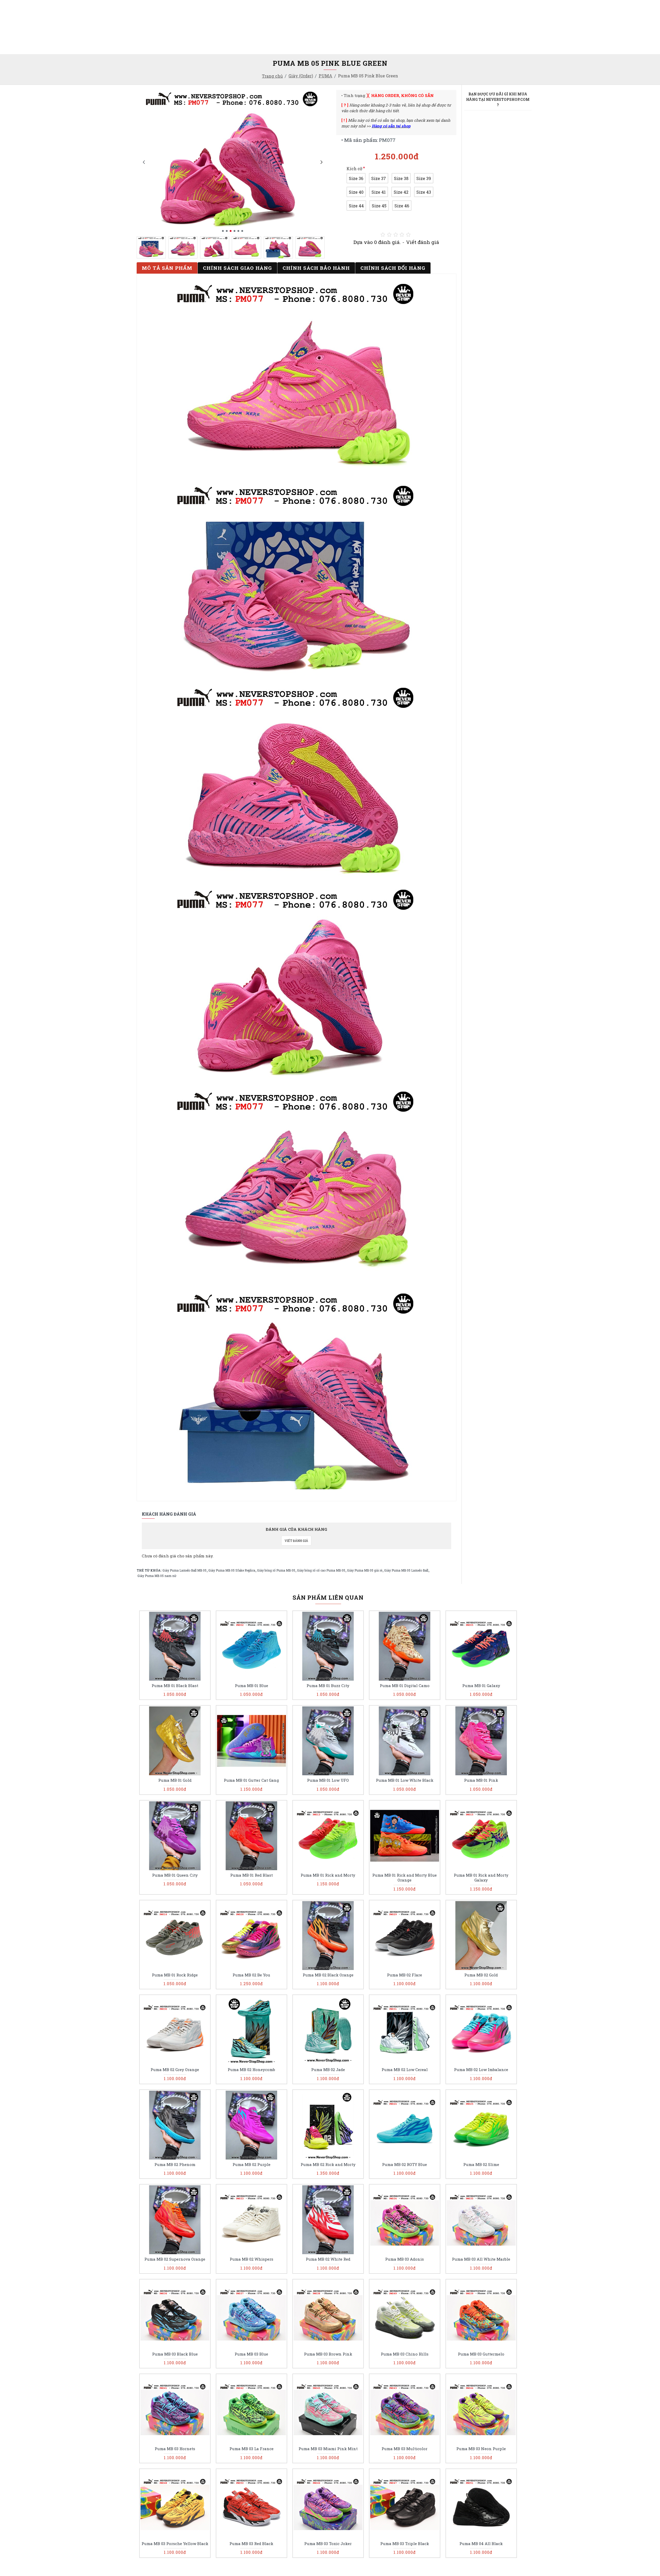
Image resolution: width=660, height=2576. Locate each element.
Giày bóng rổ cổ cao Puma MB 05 (321, 1570)
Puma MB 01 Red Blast (251, 1875)
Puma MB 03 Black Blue (175, 2354)
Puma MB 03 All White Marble (481, 2259)
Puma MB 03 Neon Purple (481, 2449)
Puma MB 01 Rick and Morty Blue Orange (405, 1878)
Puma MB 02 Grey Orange (175, 2070)
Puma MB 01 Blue (251, 1686)
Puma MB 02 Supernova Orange (175, 2259)
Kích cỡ (354, 169)
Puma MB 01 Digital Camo (405, 1686)
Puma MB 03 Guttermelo (481, 2354)
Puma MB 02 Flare (405, 1975)
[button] (144, 162)
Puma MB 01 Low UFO (328, 1780)
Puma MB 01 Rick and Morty (328, 1875)
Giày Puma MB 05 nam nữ (157, 1576)
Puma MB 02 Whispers (251, 2259)
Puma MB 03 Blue (251, 2354)
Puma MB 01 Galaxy (481, 1686)
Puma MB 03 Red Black (251, 2544)
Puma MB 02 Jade (328, 2070)
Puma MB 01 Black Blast (175, 1686)
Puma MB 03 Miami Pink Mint (328, 2449)
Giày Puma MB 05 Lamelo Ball (406, 1570)
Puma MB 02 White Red (328, 2259)
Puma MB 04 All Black (481, 2544)
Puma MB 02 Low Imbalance (481, 2070)
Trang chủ (272, 76)
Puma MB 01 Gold (175, 1780)
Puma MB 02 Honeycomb (251, 2070)
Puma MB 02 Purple (251, 2165)
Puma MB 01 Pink (481, 1780)
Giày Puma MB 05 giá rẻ (365, 1570)
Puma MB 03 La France (251, 2449)
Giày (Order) (301, 76)
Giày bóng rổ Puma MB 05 (276, 1570)
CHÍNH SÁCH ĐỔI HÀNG (393, 268)
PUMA (325, 76)
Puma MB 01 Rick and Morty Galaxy (481, 1878)
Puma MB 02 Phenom (175, 2165)
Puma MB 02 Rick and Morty (328, 2165)
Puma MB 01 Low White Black (405, 1780)
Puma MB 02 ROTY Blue (405, 2165)
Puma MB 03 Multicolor (405, 2449)
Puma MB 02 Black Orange (328, 1975)
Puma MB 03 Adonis (405, 2259)
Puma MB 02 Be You (251, 1975)
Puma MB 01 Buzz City (328, 1686)
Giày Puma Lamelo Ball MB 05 (184, 1570)
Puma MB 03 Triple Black (405, 2544)
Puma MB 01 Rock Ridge (175, 1975)
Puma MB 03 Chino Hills (405, 2354)
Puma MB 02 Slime (481, 2165)
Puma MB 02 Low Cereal (405, 2070)
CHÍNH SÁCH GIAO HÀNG (237, 268)
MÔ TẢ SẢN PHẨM (167, 268)
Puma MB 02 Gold (481, 1975)
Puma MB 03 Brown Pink (328, 2354)
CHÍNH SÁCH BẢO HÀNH (316, 268)
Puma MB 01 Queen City (175, 1875)
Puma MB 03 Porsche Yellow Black (175, 2544)
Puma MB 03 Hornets (175, 2449)
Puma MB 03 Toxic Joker (328, 2544)
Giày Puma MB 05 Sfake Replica (232, 1570)
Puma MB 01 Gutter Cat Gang (251, 1780)
